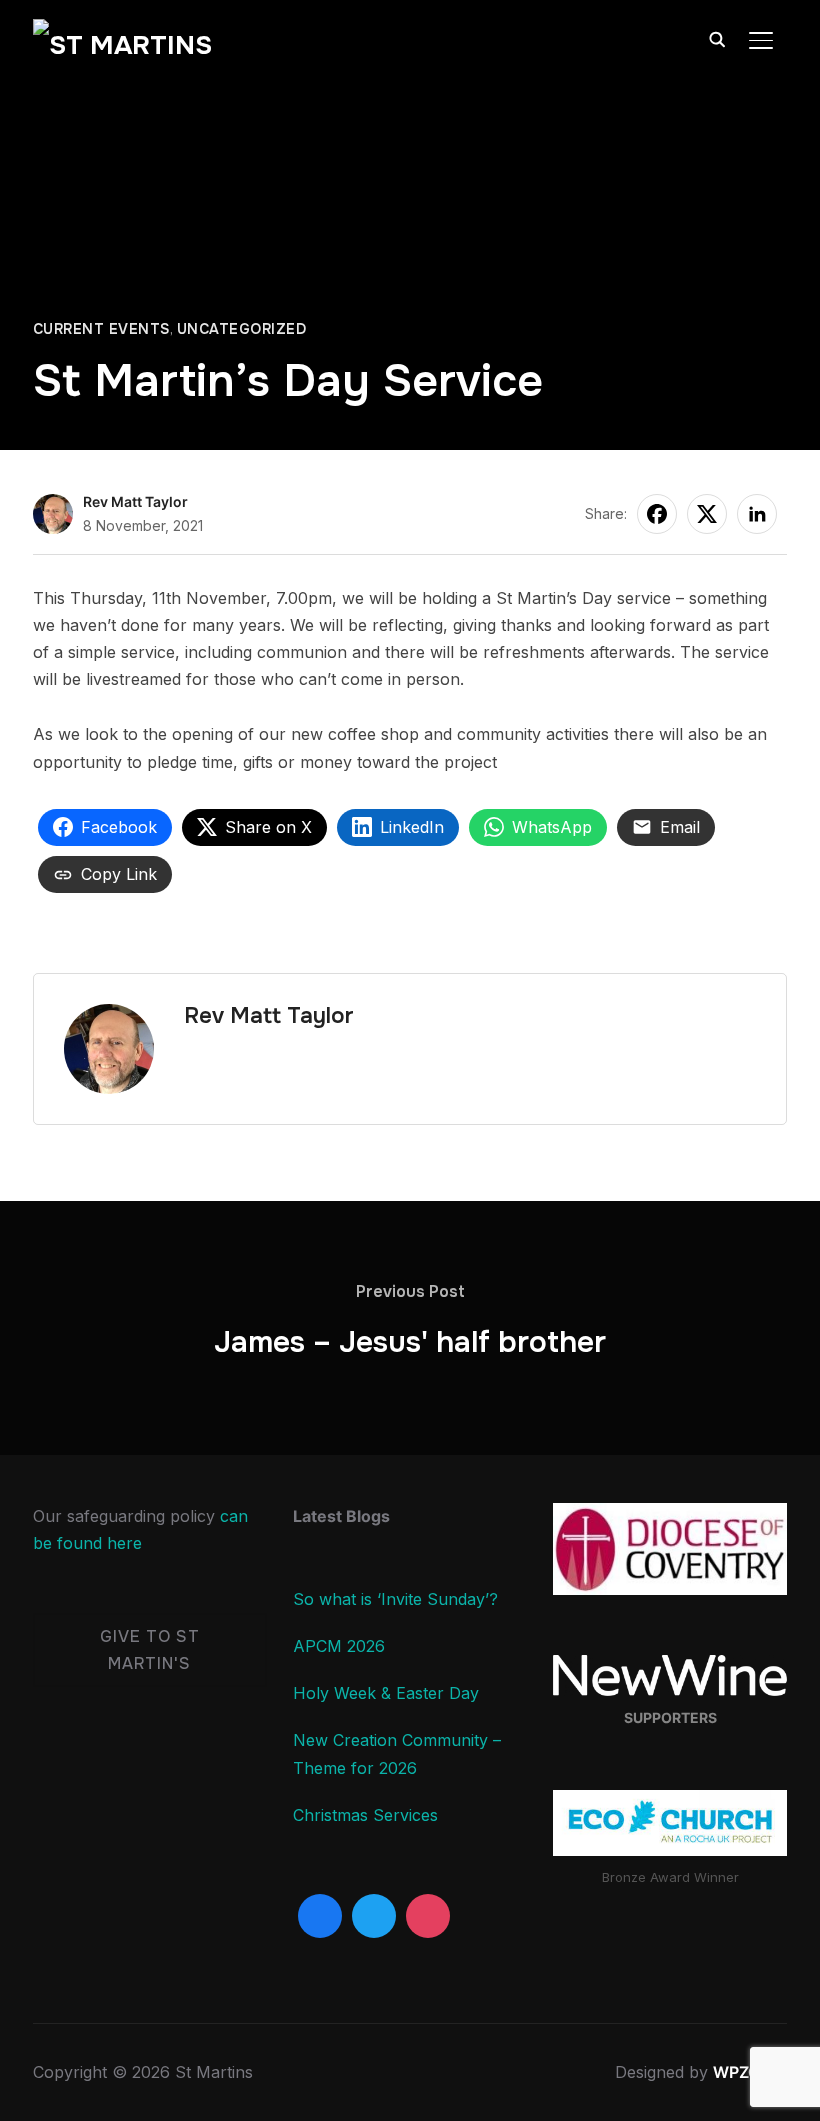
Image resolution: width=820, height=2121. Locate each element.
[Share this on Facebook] (657, 514)
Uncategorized (242, 329)
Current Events (101, 329)
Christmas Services (365, 1815)
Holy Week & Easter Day (386, 1693)
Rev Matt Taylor (135, 501)
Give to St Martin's (150, 1650)
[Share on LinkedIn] (757, 514)
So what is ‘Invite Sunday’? (395, 1599)
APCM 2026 (339, 1646)
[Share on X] (707, 514)
